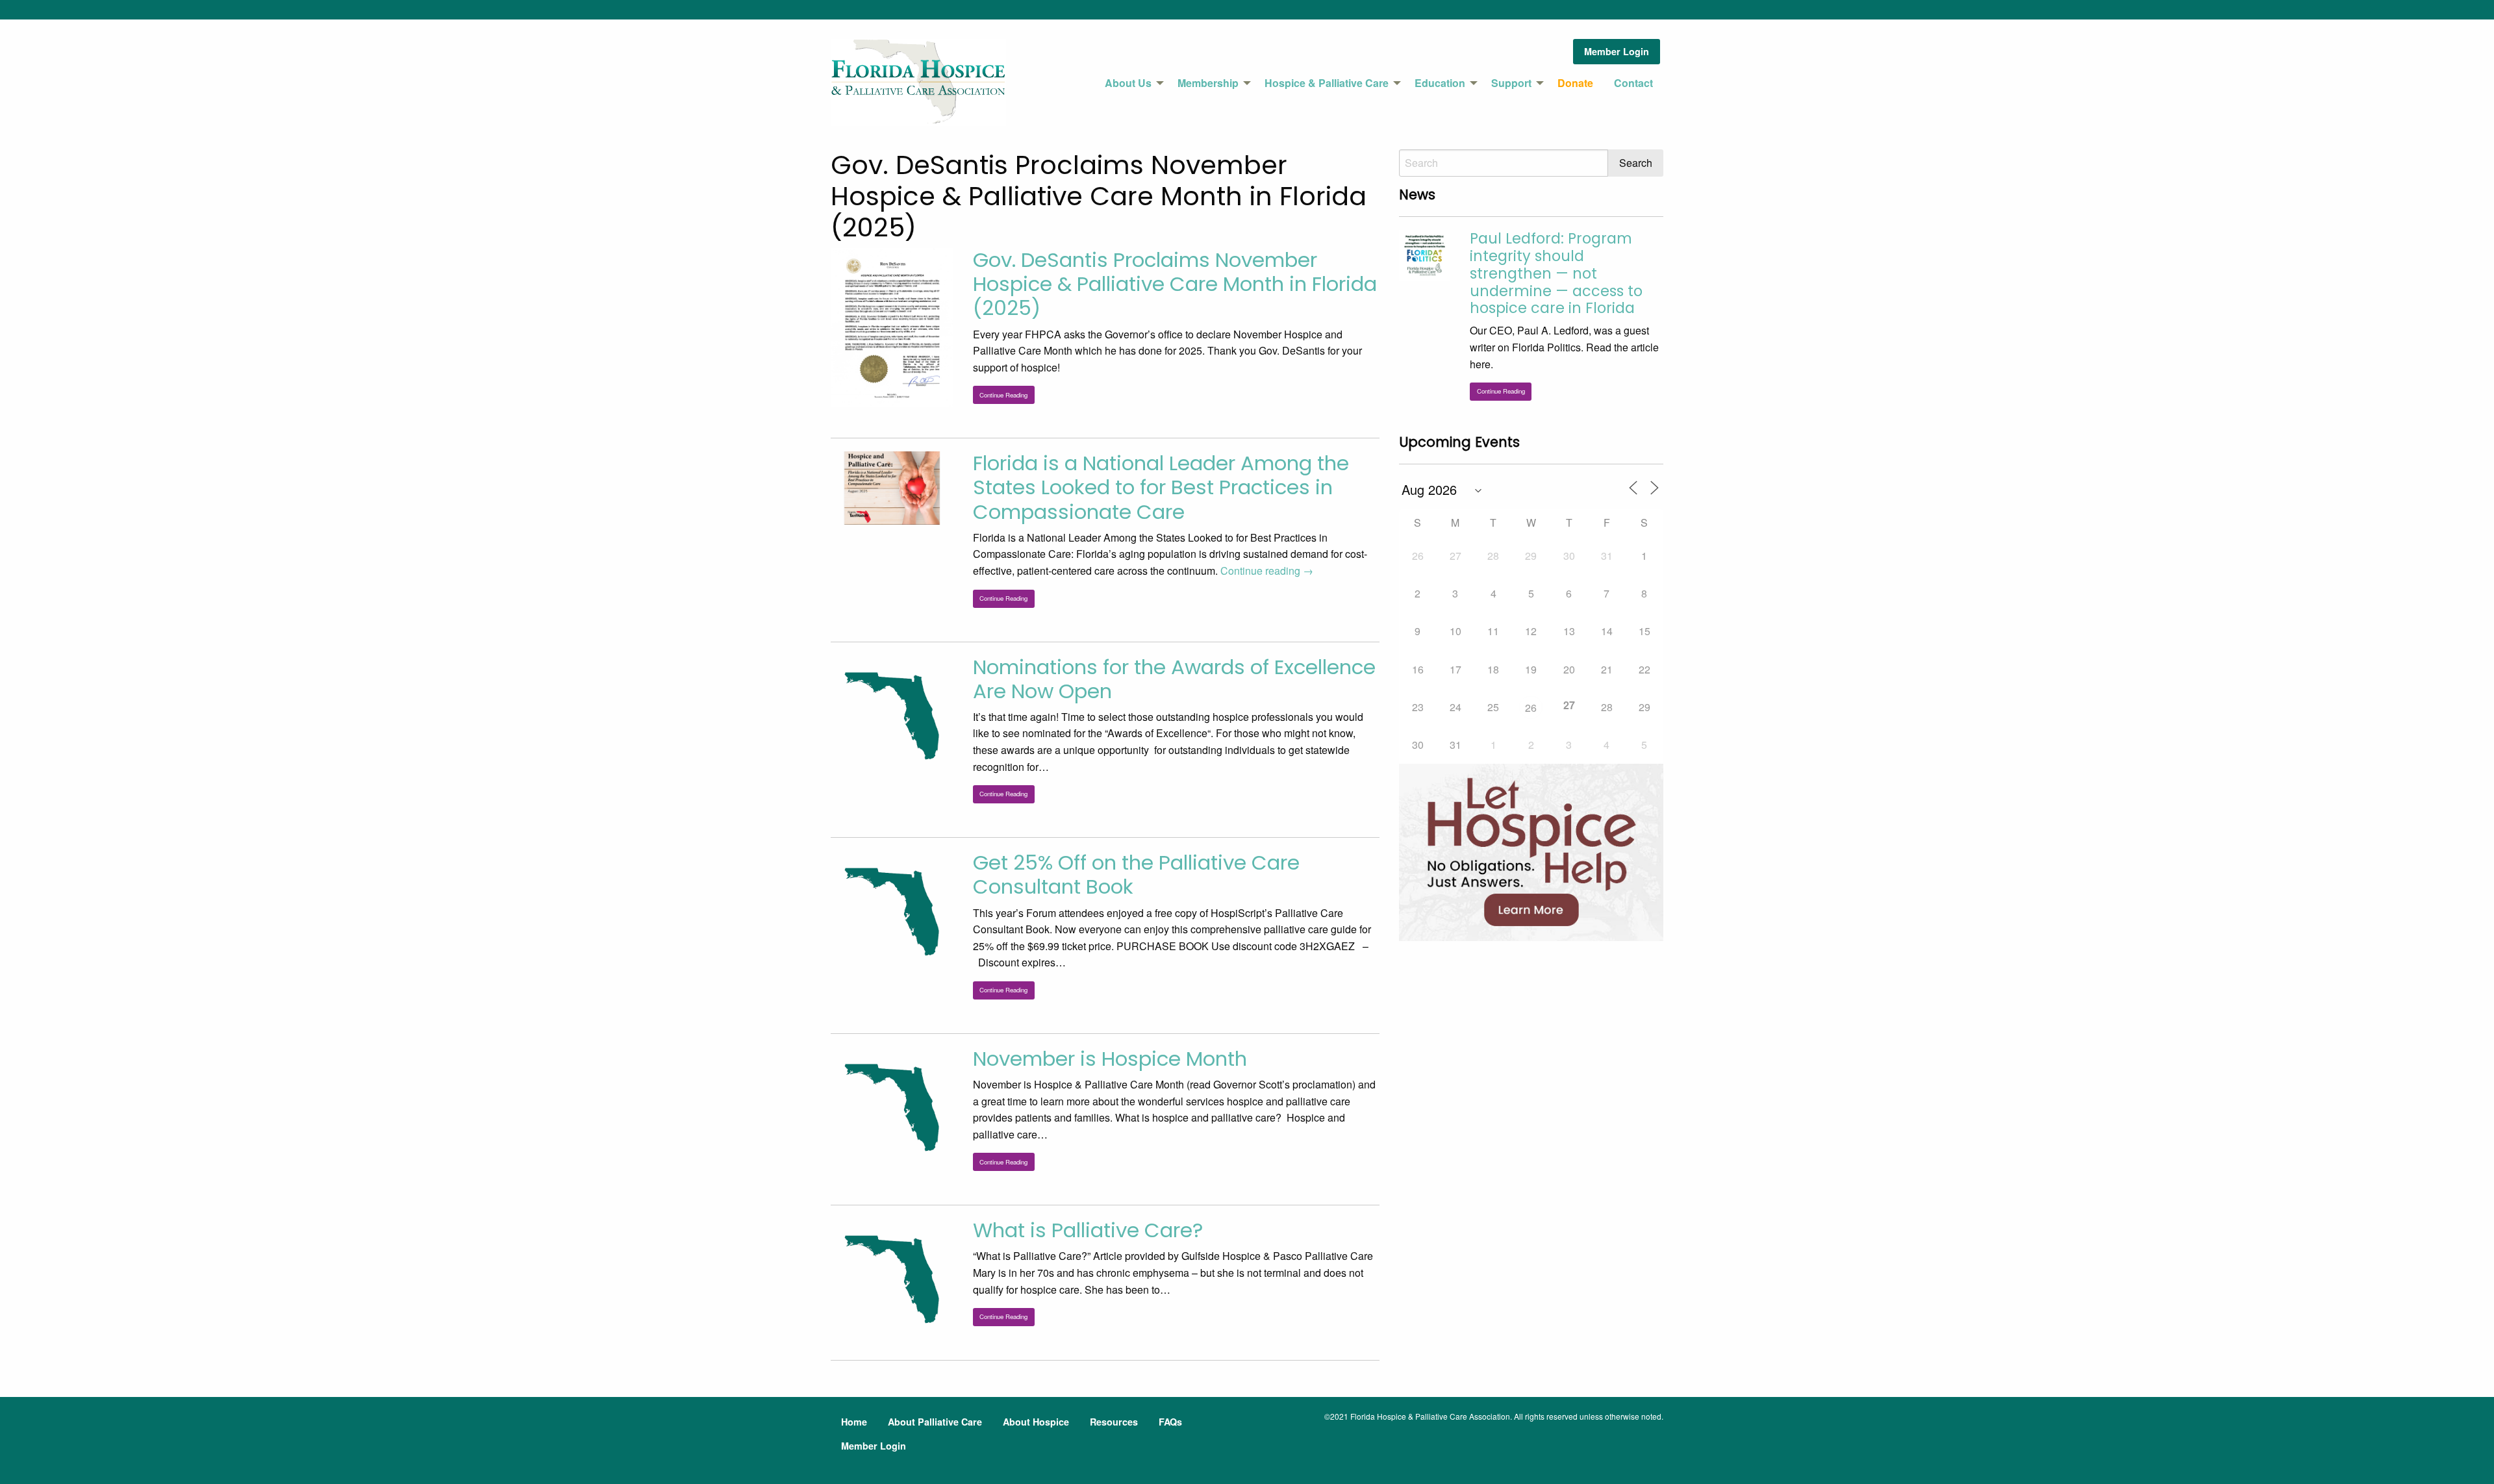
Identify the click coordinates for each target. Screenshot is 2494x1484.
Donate (1575, 83)
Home (854, 1422)
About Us (1128, 83)
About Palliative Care (935, 1422)
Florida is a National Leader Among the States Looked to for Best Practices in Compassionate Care (1161, 487)
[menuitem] (1131, 83)
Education (1440, 83)
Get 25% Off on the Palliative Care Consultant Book (1136, 874)
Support (1511, 83)
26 (1531, 708)
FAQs (1170, 1422)
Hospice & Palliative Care (1327, 83)
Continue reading (1267, 571)
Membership (1208, 83)
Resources (1114, 1422)
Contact (1633, 83)
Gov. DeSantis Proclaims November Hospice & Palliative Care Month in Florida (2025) (1175, 284)
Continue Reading (1003, 395)
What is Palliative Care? (1088, 1230)
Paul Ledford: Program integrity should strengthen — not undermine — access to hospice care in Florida (1556, 273)
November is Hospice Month (1110, 1059)
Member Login (1617, 51)
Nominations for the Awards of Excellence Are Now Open (1174, 679)
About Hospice (1036, 1422)
